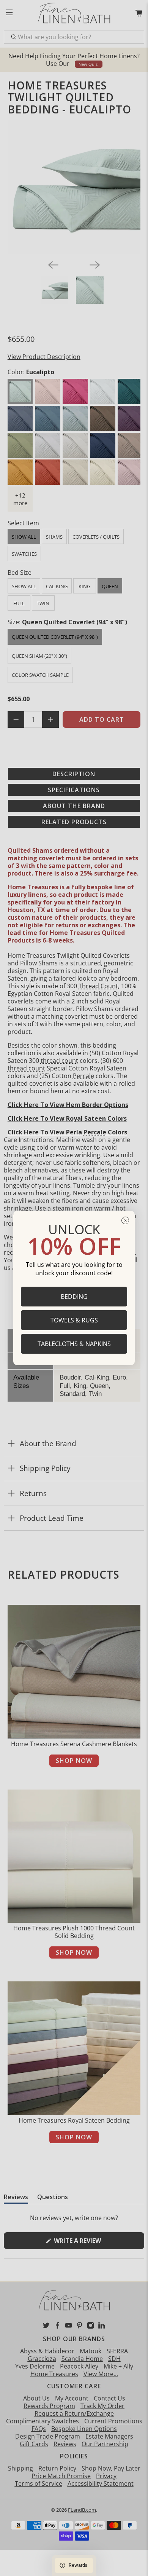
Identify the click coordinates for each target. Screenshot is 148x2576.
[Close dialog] (125, 1220)
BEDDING (74, 1297)
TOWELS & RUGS (74, 1320)
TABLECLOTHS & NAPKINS (74, 1344)
